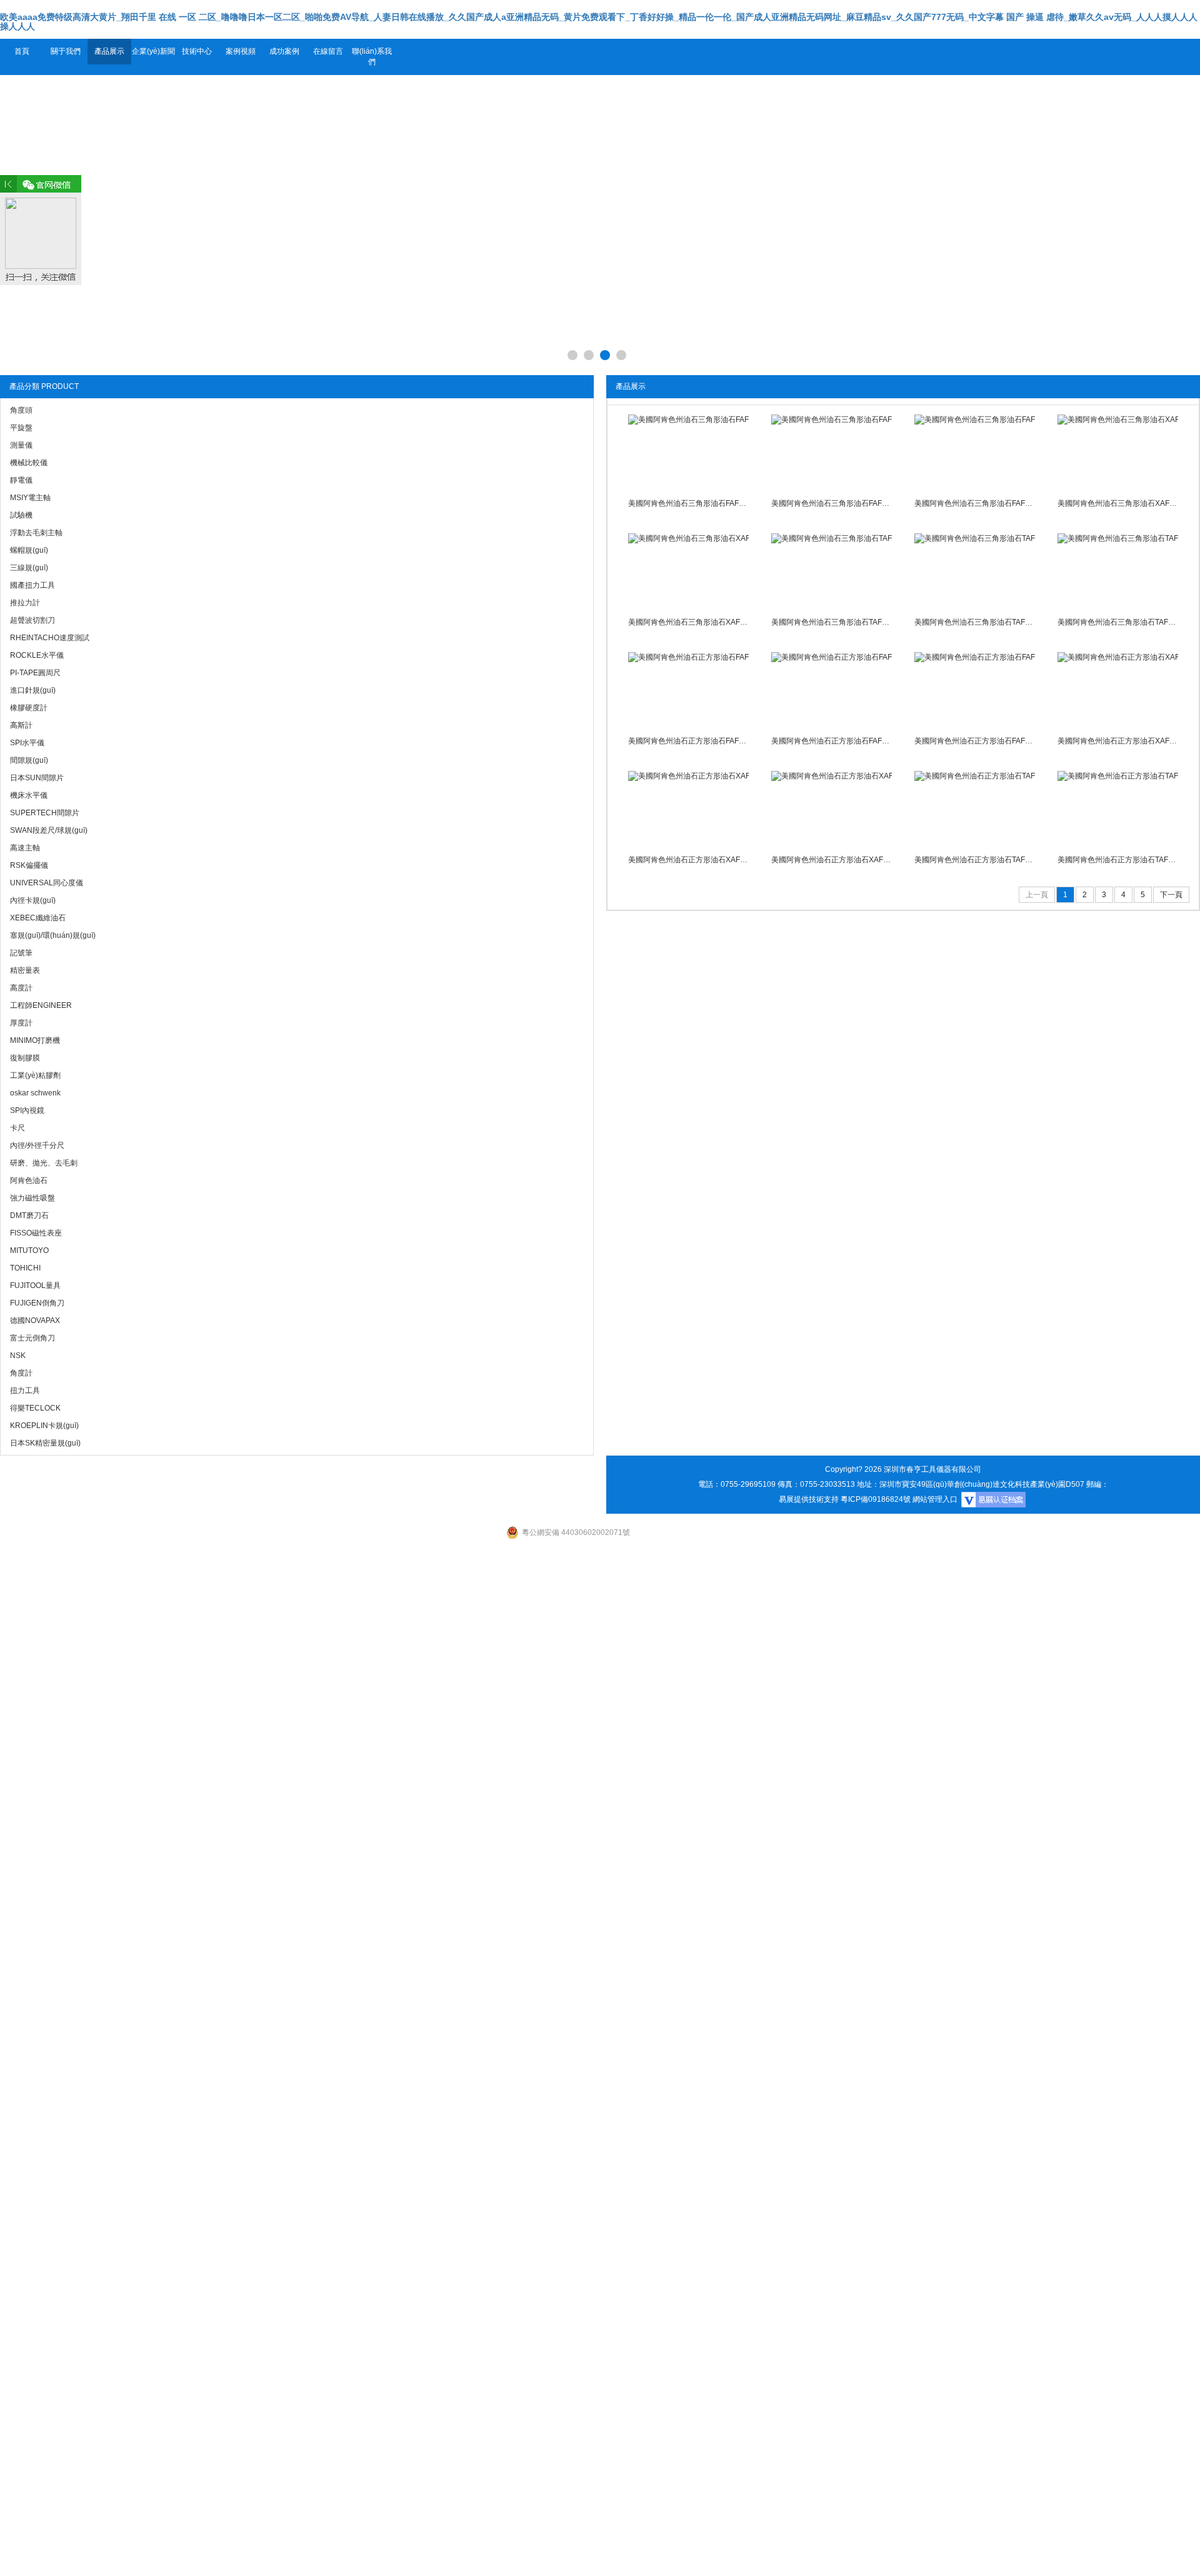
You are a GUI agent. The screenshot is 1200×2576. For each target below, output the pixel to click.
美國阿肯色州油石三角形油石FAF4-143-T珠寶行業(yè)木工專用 (974, 503)
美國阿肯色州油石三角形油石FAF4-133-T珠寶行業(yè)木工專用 (831, 503)
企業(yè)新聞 (153, 51)
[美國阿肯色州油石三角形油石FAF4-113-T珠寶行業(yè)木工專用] (688, 452)
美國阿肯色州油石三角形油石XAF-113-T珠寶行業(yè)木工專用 (1117, 503)
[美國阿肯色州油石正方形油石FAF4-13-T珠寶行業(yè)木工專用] (688, 690)
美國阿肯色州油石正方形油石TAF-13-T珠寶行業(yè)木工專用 (974, 860)
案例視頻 (241, 51)
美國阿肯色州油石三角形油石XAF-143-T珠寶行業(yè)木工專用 (688, 622)
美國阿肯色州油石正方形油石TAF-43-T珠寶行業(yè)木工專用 (1117, 860)
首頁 (22, 51)
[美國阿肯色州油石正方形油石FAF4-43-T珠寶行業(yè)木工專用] (974, 690)
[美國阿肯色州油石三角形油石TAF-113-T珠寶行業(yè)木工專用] (831, 571)
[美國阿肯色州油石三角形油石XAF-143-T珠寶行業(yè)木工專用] (688, 571)
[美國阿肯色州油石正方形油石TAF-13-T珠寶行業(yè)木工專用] (974, 808)
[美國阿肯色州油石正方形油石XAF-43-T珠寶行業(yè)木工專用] (831, 808)
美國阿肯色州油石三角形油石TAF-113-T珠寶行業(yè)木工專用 (831, 622)
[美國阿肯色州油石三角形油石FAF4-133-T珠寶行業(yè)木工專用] (831, 452)
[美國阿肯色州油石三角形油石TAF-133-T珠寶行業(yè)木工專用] (974, 571)
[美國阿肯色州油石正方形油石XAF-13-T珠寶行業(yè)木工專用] (1117, 690)
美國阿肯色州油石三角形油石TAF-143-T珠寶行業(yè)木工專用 (1117, 622)
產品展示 (109, 51)
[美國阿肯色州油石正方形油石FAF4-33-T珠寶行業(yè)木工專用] (831, 690)
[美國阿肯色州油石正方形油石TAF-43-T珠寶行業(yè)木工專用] (1117, 808)
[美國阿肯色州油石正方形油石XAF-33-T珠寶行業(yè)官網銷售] (688, 808)
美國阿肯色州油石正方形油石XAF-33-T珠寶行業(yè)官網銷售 (688, 860)
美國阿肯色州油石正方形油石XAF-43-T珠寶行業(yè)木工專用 (831, 860)
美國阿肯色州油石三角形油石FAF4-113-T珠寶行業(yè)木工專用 (688, 503)
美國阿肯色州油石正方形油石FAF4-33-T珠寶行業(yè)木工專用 (831, 741)
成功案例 (284, 51)
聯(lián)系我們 (372, 57)
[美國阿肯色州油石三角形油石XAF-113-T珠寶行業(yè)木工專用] (1117, 452)
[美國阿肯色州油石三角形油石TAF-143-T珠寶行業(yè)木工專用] (1117, 571)
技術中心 (197, 51)
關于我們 (66, 51)
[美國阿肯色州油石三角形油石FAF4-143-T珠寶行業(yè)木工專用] (974, 452)
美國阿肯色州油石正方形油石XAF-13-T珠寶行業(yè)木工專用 (1117, 741)
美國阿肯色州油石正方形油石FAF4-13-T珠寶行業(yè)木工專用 (688, 741)
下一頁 (1171, 895)
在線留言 (328, 51)
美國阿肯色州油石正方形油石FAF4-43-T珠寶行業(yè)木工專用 (974, 741)
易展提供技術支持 (809, 1499)
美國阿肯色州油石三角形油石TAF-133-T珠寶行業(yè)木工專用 (974, 622)
